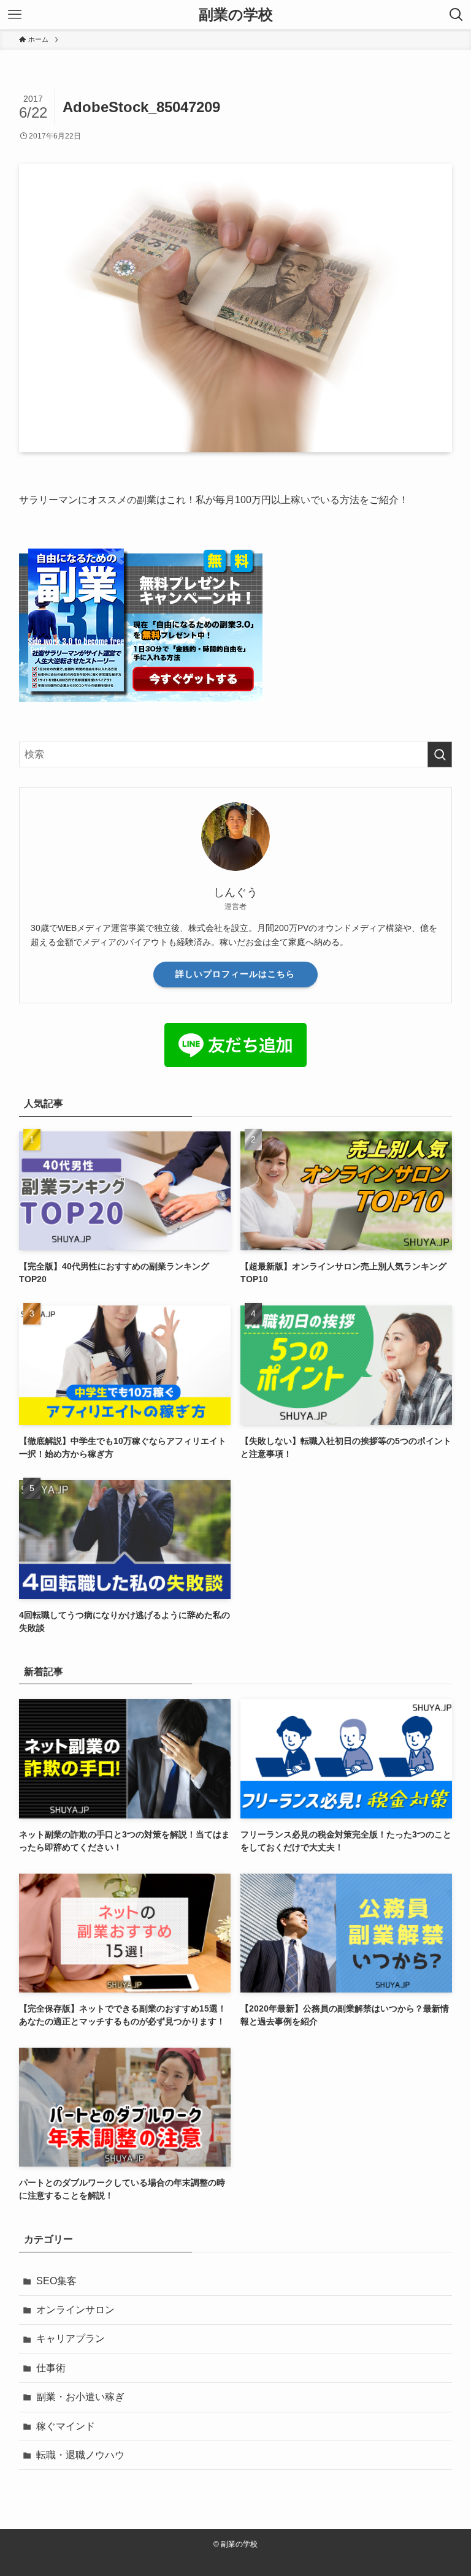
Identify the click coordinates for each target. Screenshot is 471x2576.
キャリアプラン (71, 2339)
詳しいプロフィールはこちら (235, 974)
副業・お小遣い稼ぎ (80, 2397)
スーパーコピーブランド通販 (64, 2559)
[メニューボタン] (15, 15)
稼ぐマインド (66, 2426)
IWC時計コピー (164, 2559)
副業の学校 (236, 15)
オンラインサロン (75, 2310)
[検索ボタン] (456, 15)
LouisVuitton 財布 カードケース (269, 2559)
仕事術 (51, 2368)
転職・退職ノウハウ (80, 2455)
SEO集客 (56, 2281)
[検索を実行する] (440, 754)
